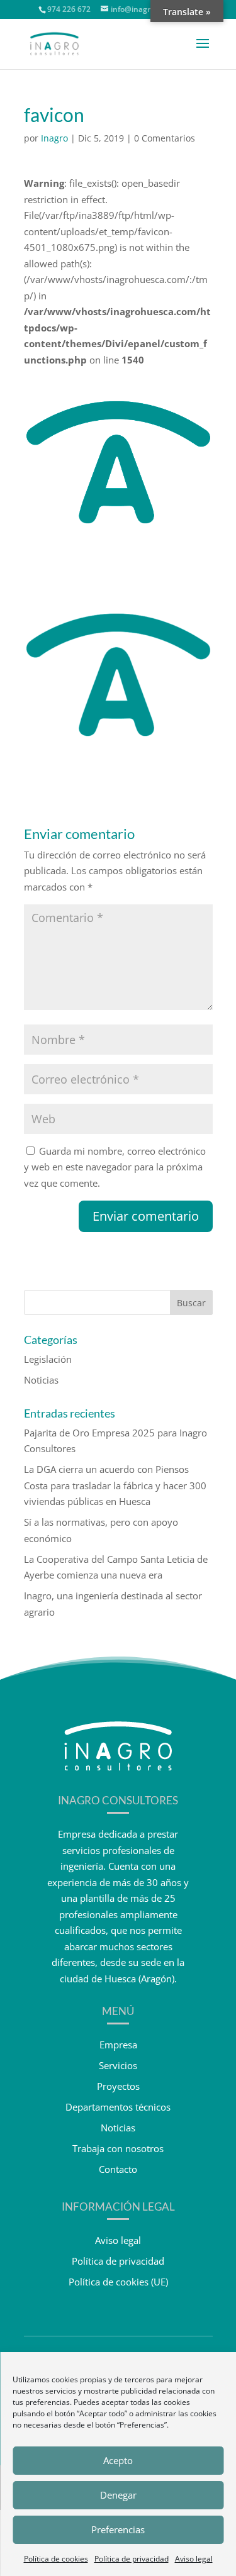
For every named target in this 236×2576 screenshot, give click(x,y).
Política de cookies (56, 2559)
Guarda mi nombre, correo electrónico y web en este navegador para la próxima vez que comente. (115, 1167)
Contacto (118, 2169)
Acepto (118, 2460)
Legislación (48, 1359)
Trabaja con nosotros (118, 2148)
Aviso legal (194, 2559)
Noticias (41, 1380)
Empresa (118, 2045)
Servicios (118, 2065)
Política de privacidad (132, 2559)
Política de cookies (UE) (118, 2282)
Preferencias (118, 2529)
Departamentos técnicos (118, 2107)
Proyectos (118, 2086)
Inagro (54, 138)
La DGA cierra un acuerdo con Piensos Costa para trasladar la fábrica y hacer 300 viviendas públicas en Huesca (115, 1485)
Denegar (118, 2495)
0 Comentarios (165, 138)
